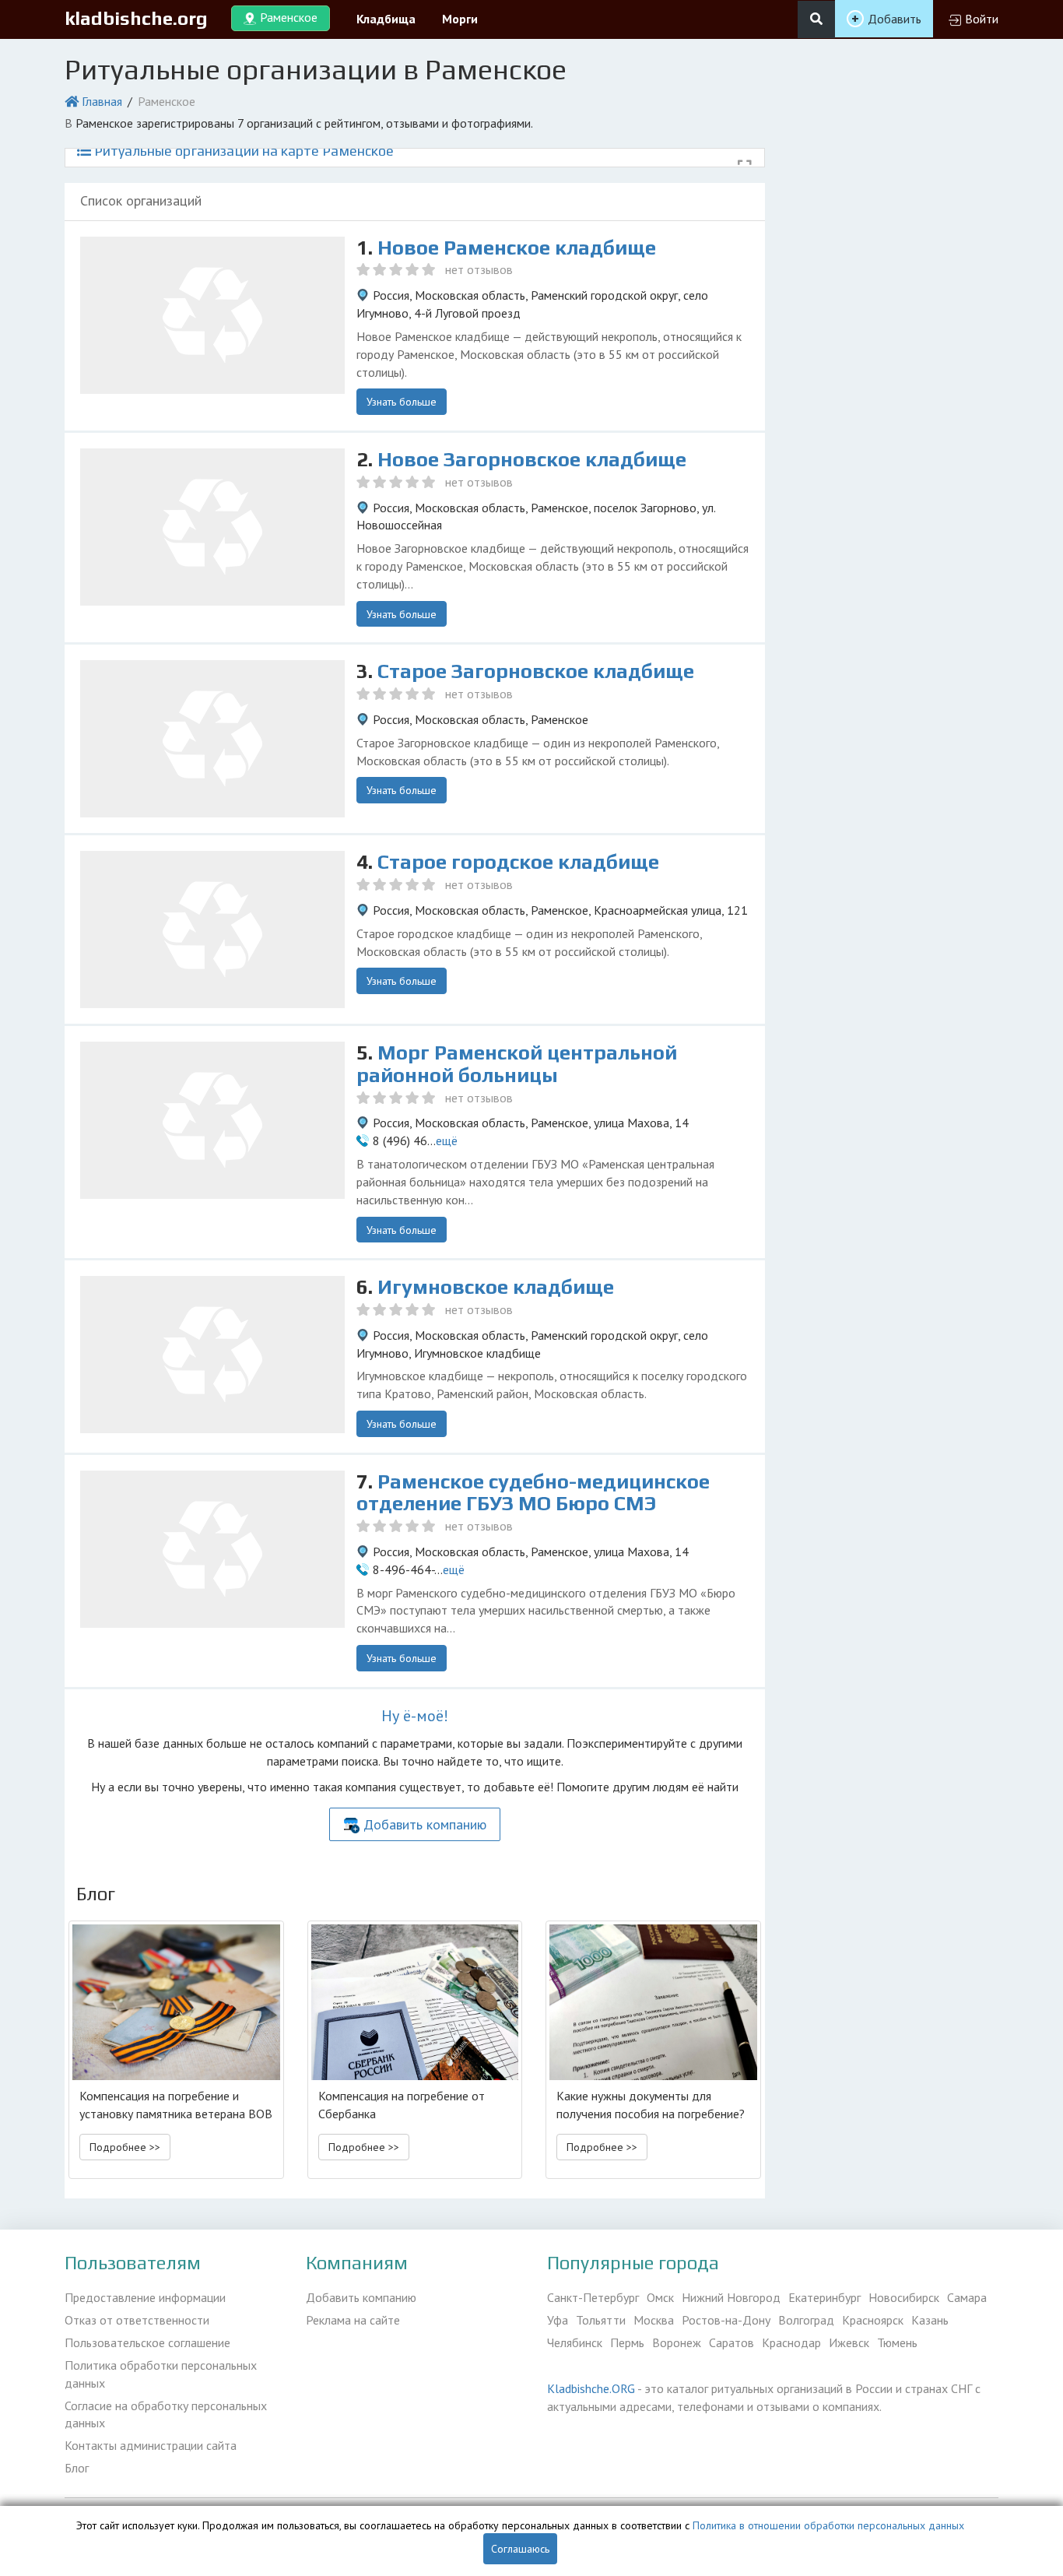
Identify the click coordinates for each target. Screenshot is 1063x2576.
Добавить (895, 19)
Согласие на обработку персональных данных (166, 2414)
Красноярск (873, 2320)
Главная (102, 101)
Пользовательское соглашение (147, 2342)
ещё (447, 1140)
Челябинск (575, 2342)
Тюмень (897, 2342)
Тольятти (601, 2320)
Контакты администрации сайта (151, 2445)
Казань (930, 2320)
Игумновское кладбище (496, 1287)
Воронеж (677, 2342)
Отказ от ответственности (137, 2320)
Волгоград (806, 2320)
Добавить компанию (425, 1824)
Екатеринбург (824, 2297)
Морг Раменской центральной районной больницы (517, 1064)
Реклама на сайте (353, 2320)
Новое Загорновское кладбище (532, 459)
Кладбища (386, 19)
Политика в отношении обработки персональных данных (828, 2525)
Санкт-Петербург (593, 2297)
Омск (660, 2297)
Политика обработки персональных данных (161, 2374)
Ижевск (849, 2342)
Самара (967, 2297)
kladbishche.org (136, 18)
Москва (654, 2320)
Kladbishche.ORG (591, 2388)
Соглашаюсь (520, 2549)
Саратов (731, 2342)
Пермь (627, 2342)
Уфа (558, 2320)
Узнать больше (402, 402)
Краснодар (791, 2342)
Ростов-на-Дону (726, 2320)
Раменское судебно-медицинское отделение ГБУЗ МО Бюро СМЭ (533, 1493)
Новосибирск (904, 2297)
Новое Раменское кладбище (517, 248)
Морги (460, 19)
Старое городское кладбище (518, 862)
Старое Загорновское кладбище (536, 671)
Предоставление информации (145, 2297)
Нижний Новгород (731, 2297)
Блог (77, 2468)
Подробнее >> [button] (125, 2147)
